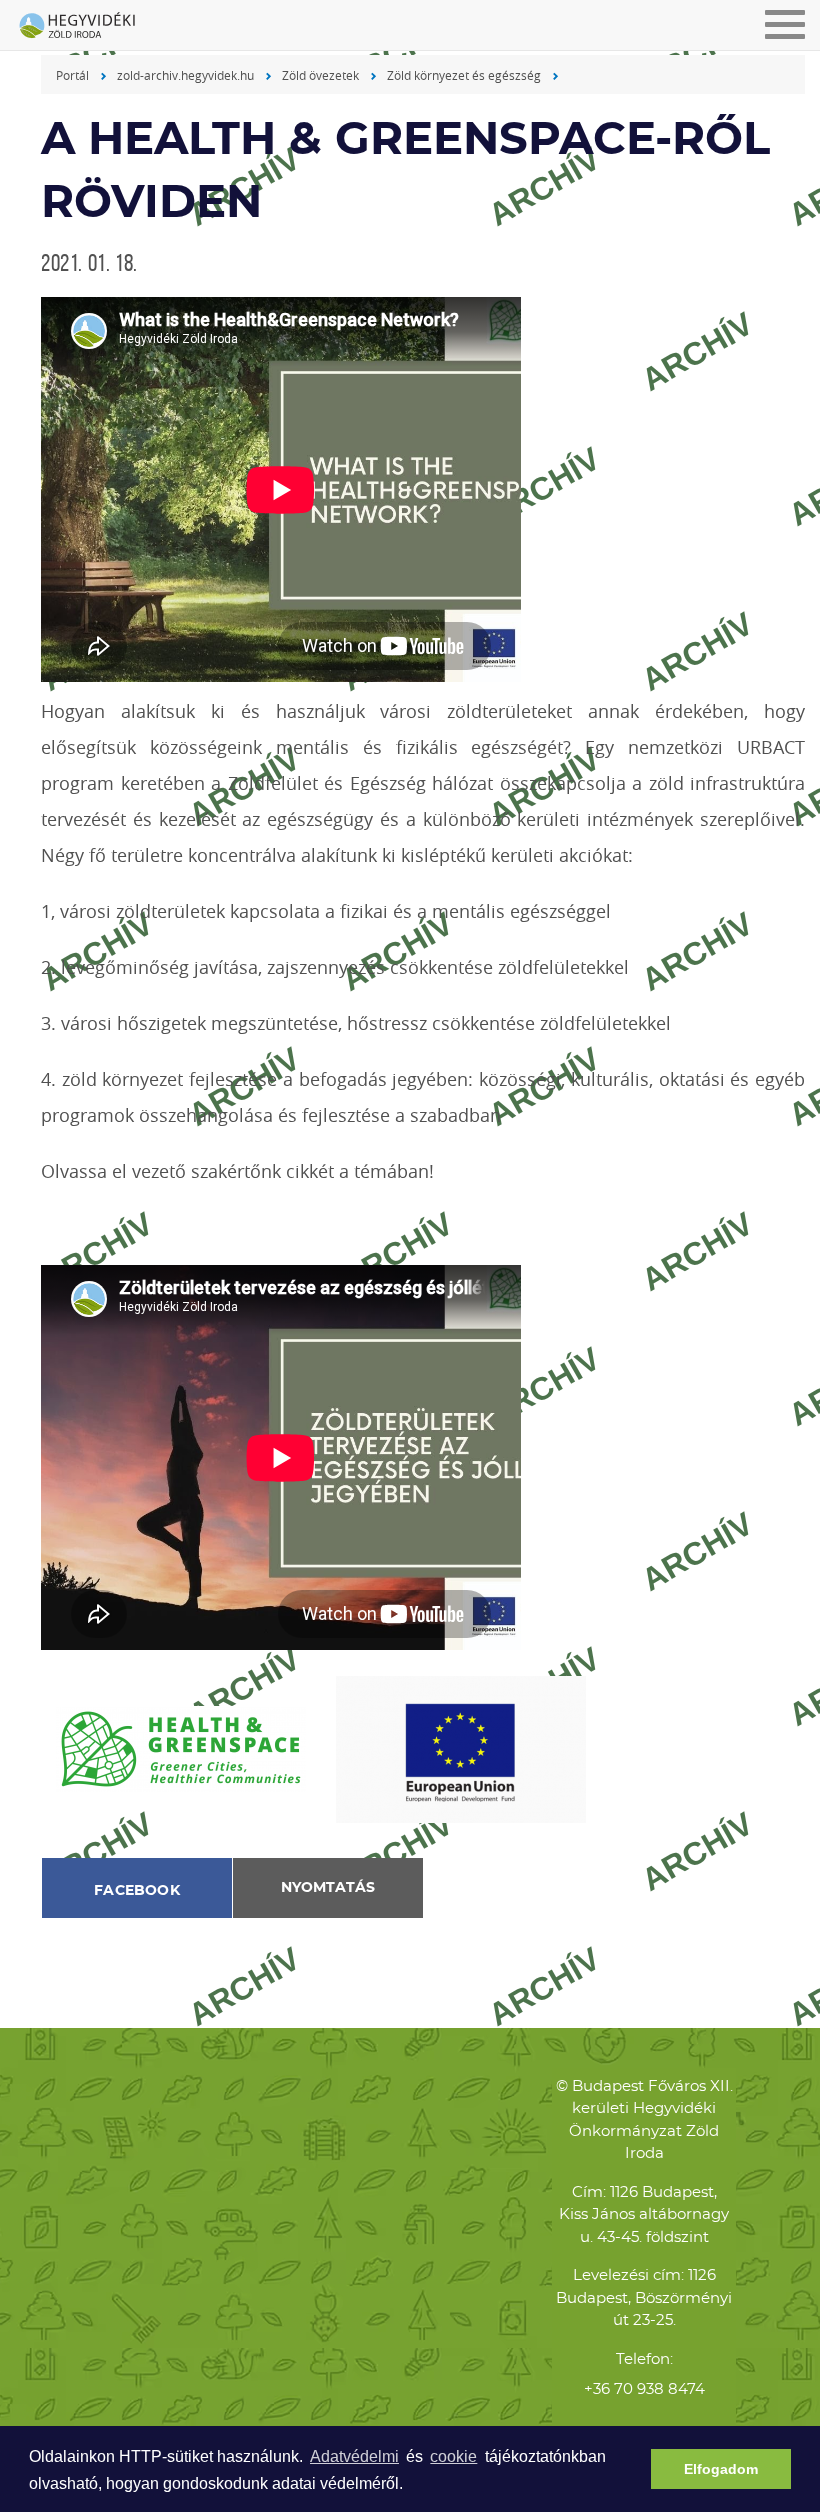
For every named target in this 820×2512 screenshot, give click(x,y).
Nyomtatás (328, 1888)
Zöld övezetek (320, 75)
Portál (72, 75)
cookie (453, 2456)
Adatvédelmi (354, 2456)
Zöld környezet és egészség (464, 75)
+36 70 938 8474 (644, 2389)
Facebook (137, 1891)
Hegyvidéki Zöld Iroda (85, 27)
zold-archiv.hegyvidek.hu (185, 75)
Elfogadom (721, 2469)
